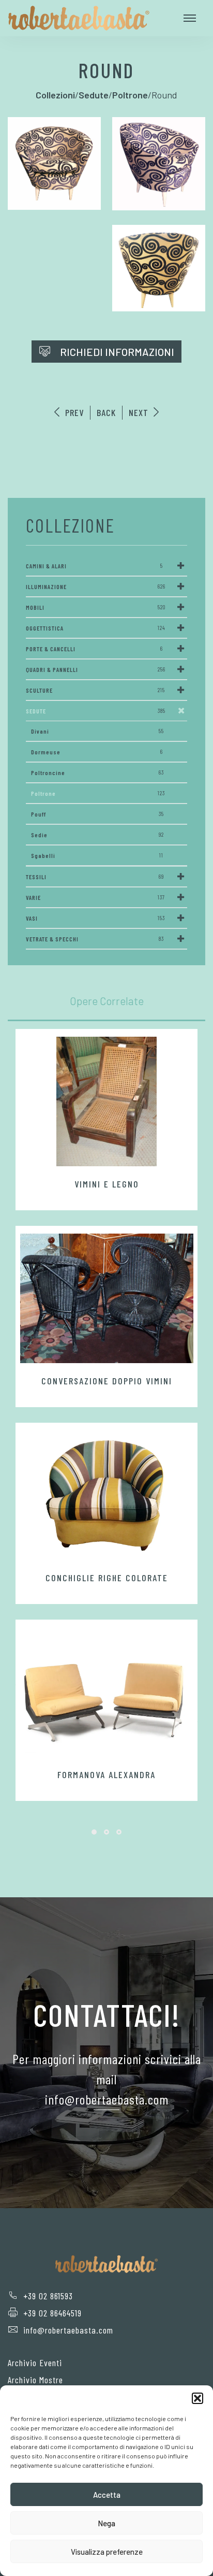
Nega (106, 2523)
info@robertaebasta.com (68, 2330)
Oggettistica (96, 628)
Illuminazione (96, 586)
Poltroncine (97, 772)
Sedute (96, 711)
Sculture (95, 690)
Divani (97, 731)
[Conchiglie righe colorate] (106, 1495)
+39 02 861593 (48, 2296)
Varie (95, 897)
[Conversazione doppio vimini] (106, 1298)
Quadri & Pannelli (96, 669)
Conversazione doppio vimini (107, 1381)
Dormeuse (97, 752)
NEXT (140, 412)
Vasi (95, 918)
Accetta (107, 2495)
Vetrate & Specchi (95, 939)
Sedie (97, 835)
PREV (73, 412)
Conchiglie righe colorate (107, 1578)
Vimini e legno (107, 1184)
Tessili (95, 877)
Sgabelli (97, 855)
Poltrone (98, 793)
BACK (106, 412)
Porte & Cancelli (94, 649)
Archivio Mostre (35, 2380)
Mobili (96, 607)
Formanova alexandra (106, 1774)
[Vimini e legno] (106, 1101)
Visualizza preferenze (107, 2552)
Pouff (97, 814)
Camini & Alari (94, 566)
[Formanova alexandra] (106, 1692)
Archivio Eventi (35, 2363)
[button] (197, 2398)
